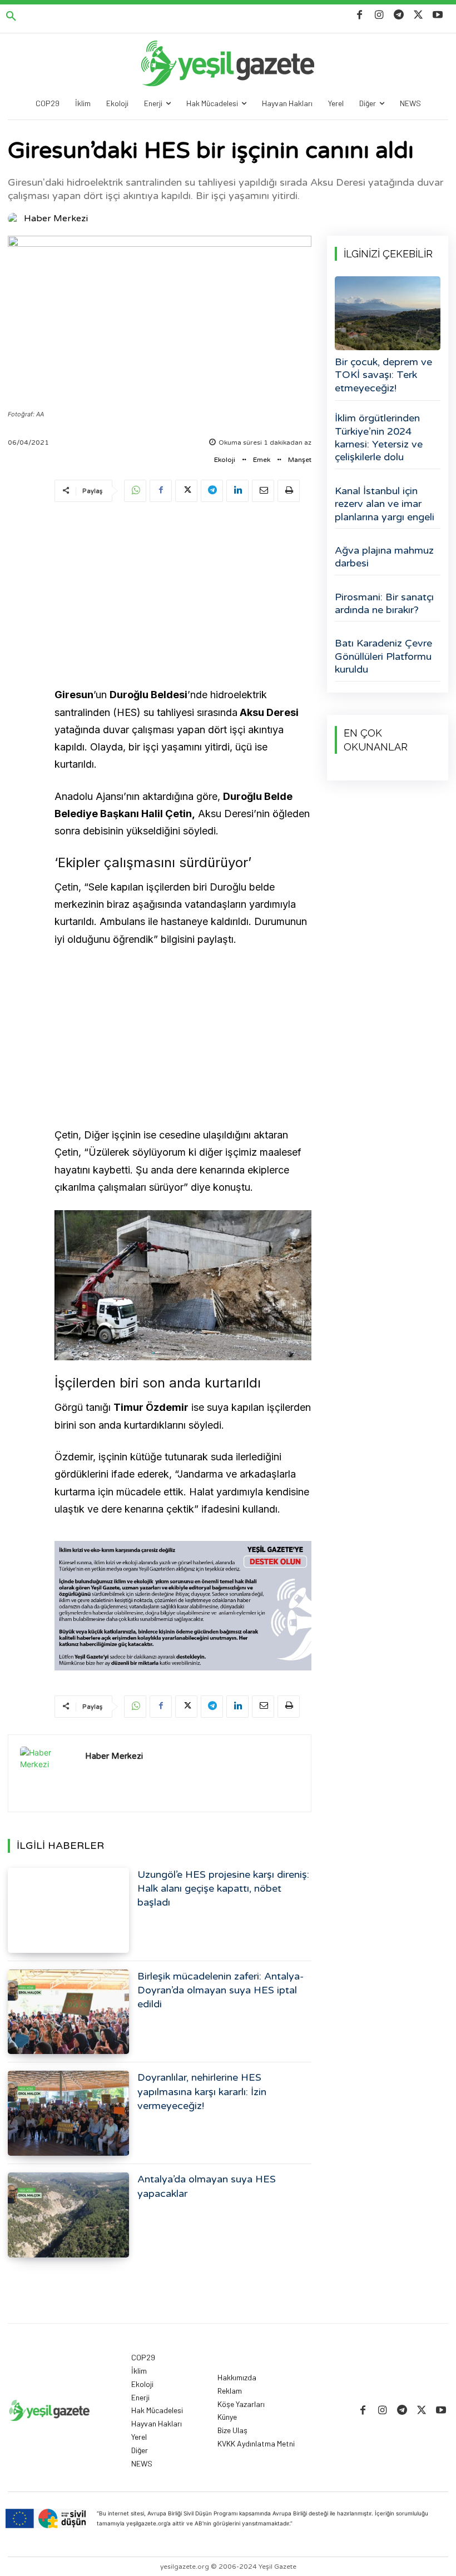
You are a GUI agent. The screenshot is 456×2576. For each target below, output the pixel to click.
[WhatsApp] (135, 491)
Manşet (300, 460)
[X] (418, 15)
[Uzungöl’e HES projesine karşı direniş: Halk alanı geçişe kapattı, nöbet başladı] (68, 1910)
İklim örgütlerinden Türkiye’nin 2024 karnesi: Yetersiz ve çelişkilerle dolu (379, 437)
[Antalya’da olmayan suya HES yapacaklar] (68, 2215)
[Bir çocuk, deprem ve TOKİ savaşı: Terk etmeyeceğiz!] (388, 313)
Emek (262, 460)
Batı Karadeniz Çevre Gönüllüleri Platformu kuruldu (383, 656)
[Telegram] (398, 15)
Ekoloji (225, 460)
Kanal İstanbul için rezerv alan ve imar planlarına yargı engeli (385, 504)
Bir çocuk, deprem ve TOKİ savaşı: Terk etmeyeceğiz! (383, 375)
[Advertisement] (183, 596)
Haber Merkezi (56, 218)
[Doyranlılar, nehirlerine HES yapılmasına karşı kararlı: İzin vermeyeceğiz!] (68, 2113)
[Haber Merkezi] (15, 218)
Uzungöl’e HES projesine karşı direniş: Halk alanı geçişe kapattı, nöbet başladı (223, 1888)
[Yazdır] (289, 491)
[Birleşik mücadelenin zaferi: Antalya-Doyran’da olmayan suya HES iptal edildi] (68, 2012)
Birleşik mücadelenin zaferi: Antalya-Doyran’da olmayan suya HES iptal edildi (220, 1990)
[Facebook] (360, 15)
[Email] (263, 491)
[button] (11, 17)
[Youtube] (438, 15)
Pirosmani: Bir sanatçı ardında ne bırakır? (384, 603)
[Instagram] (379, 15)
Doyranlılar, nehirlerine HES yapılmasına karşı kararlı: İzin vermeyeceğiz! (202, 2091)
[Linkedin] (237, 491)
